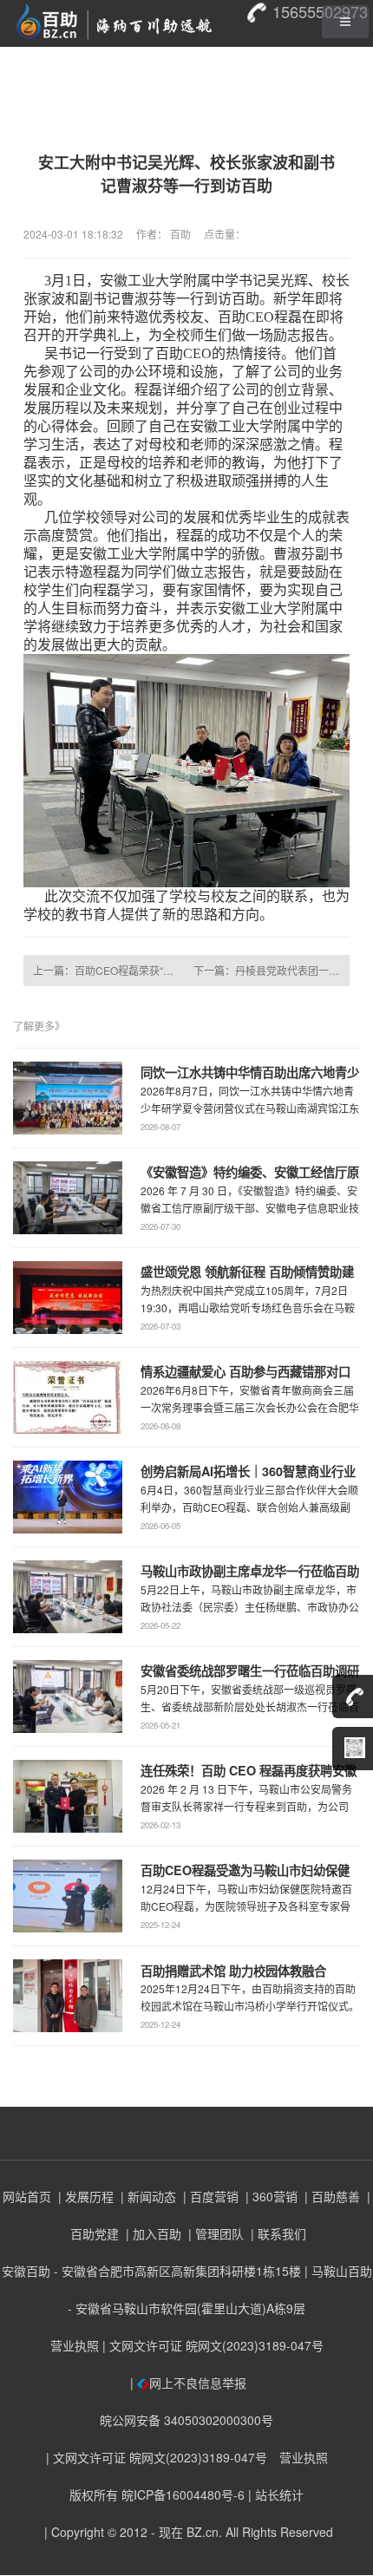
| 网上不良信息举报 (186, 2383)
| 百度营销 (209, 2196)
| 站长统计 (276, 2494)
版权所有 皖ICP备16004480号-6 (157, 2494)
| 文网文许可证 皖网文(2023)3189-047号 (213, 2345)
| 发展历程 (84, 2196)
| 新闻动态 (147, 2196)
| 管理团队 (214, 2233)
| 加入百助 (152, 2233)
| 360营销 (270, 2196)
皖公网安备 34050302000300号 (186, 2420)
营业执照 (75, 2345)
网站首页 (27, 2196)
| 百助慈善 (330, 2196)
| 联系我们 (277, 2233)
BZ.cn (203, 2532)
